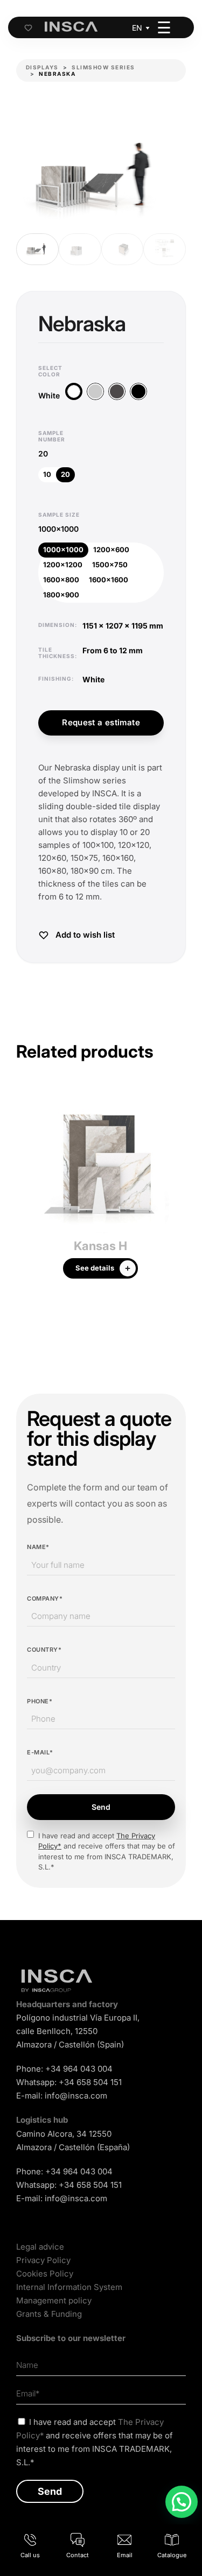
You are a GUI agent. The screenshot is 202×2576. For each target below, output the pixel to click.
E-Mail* (40, 1752)
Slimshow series (103, 67)
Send (101, 1807)
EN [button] (137, 28)
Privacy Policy (43, 2260)
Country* (44, 1650)
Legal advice (40, 2247)
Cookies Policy (45, 2274)
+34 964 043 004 (79, 2069)
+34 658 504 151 (90, 2082)
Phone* (40, 1701)
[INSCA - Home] (71, 27)
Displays (42, 67)
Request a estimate (101, 722)
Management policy (54, 2300)
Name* (38, 1547)
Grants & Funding (49, 2314)
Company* (45, 1599)
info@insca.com (76, 2096)
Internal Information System (69, 2287)
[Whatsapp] (182, 2502)
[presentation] (24, 1192)
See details (95, 1268)
